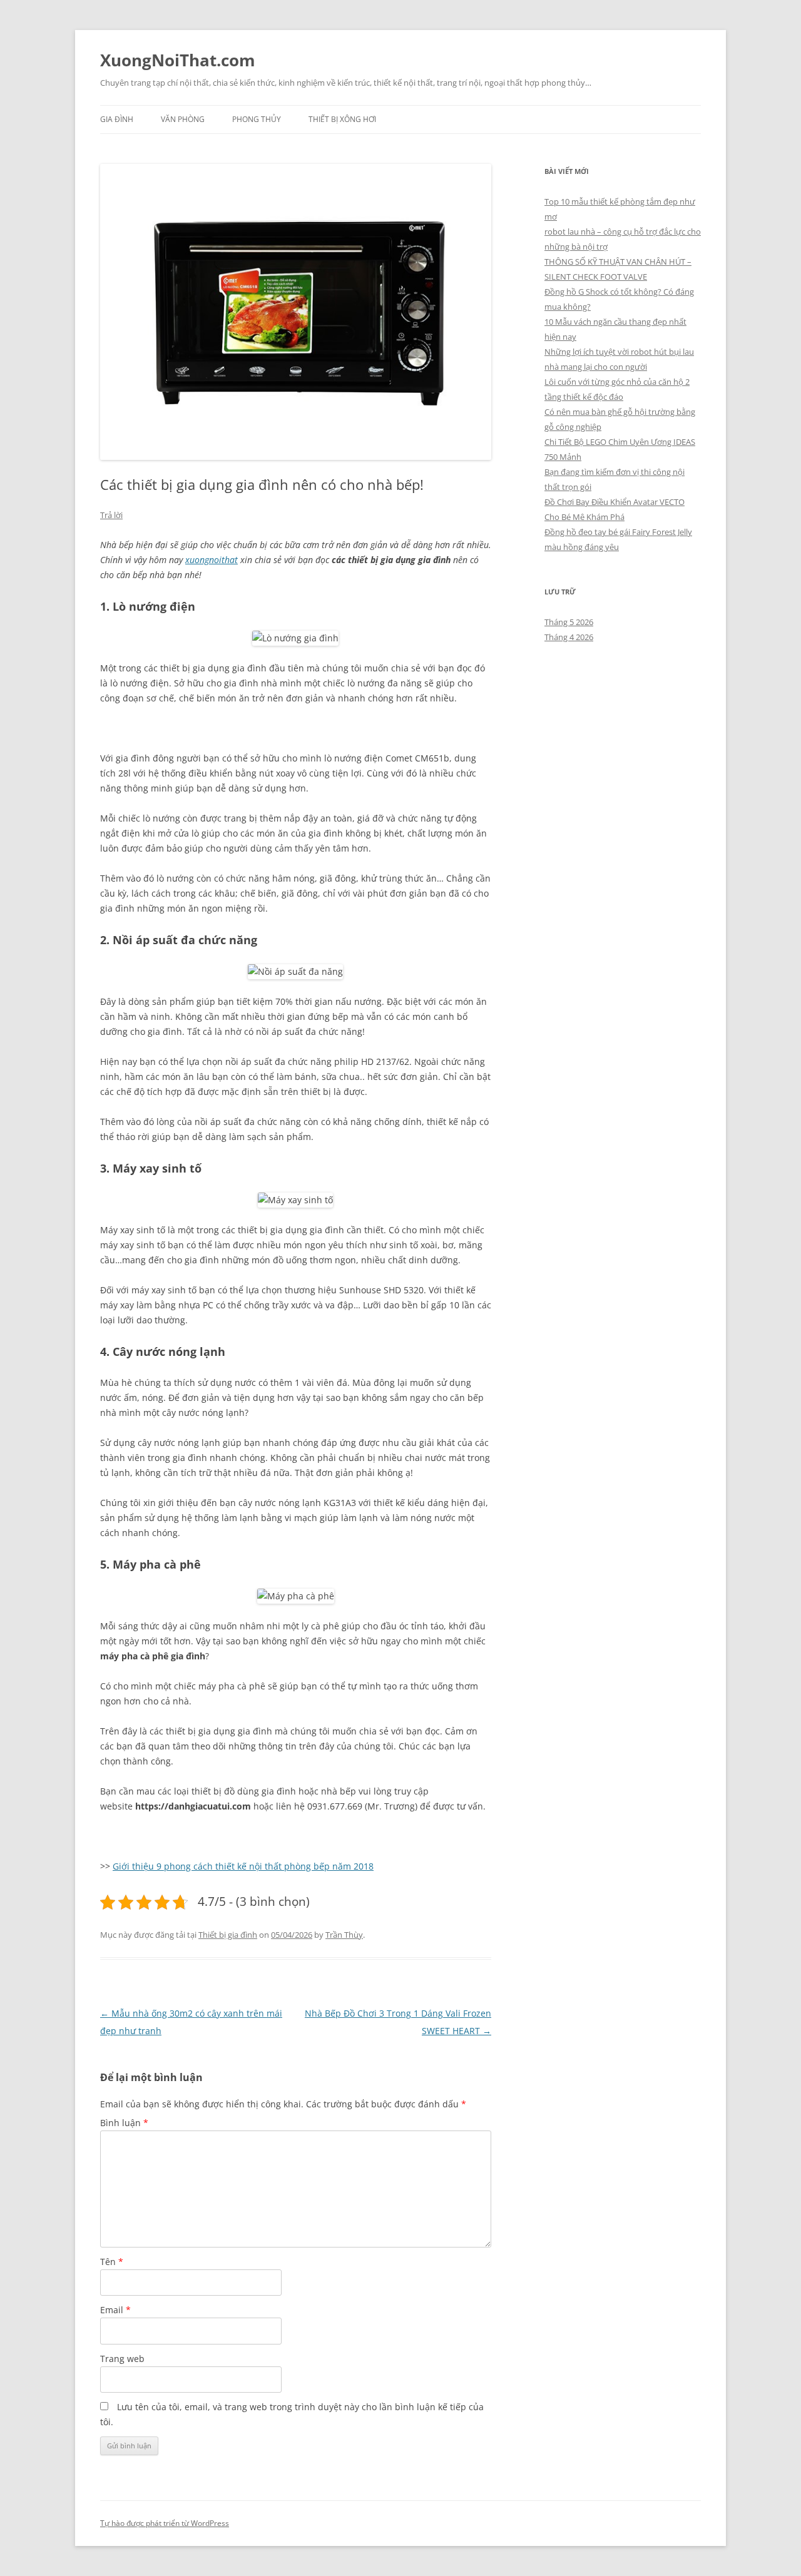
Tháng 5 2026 (569, 622)
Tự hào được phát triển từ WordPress (165, 2523)
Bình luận (124, 2123)
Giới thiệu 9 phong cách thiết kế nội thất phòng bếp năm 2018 (243, 1866)
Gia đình (117, 119)
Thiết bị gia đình (228, 1935)
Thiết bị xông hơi (342, 119)
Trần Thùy (344, 1935)
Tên (112, 2262)
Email (115, 2310)
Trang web (122, 2359)
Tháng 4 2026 (569, 637)
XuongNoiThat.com (178, 60)
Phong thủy (257, 119)
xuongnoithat (212, 560)
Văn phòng (183, 119)
